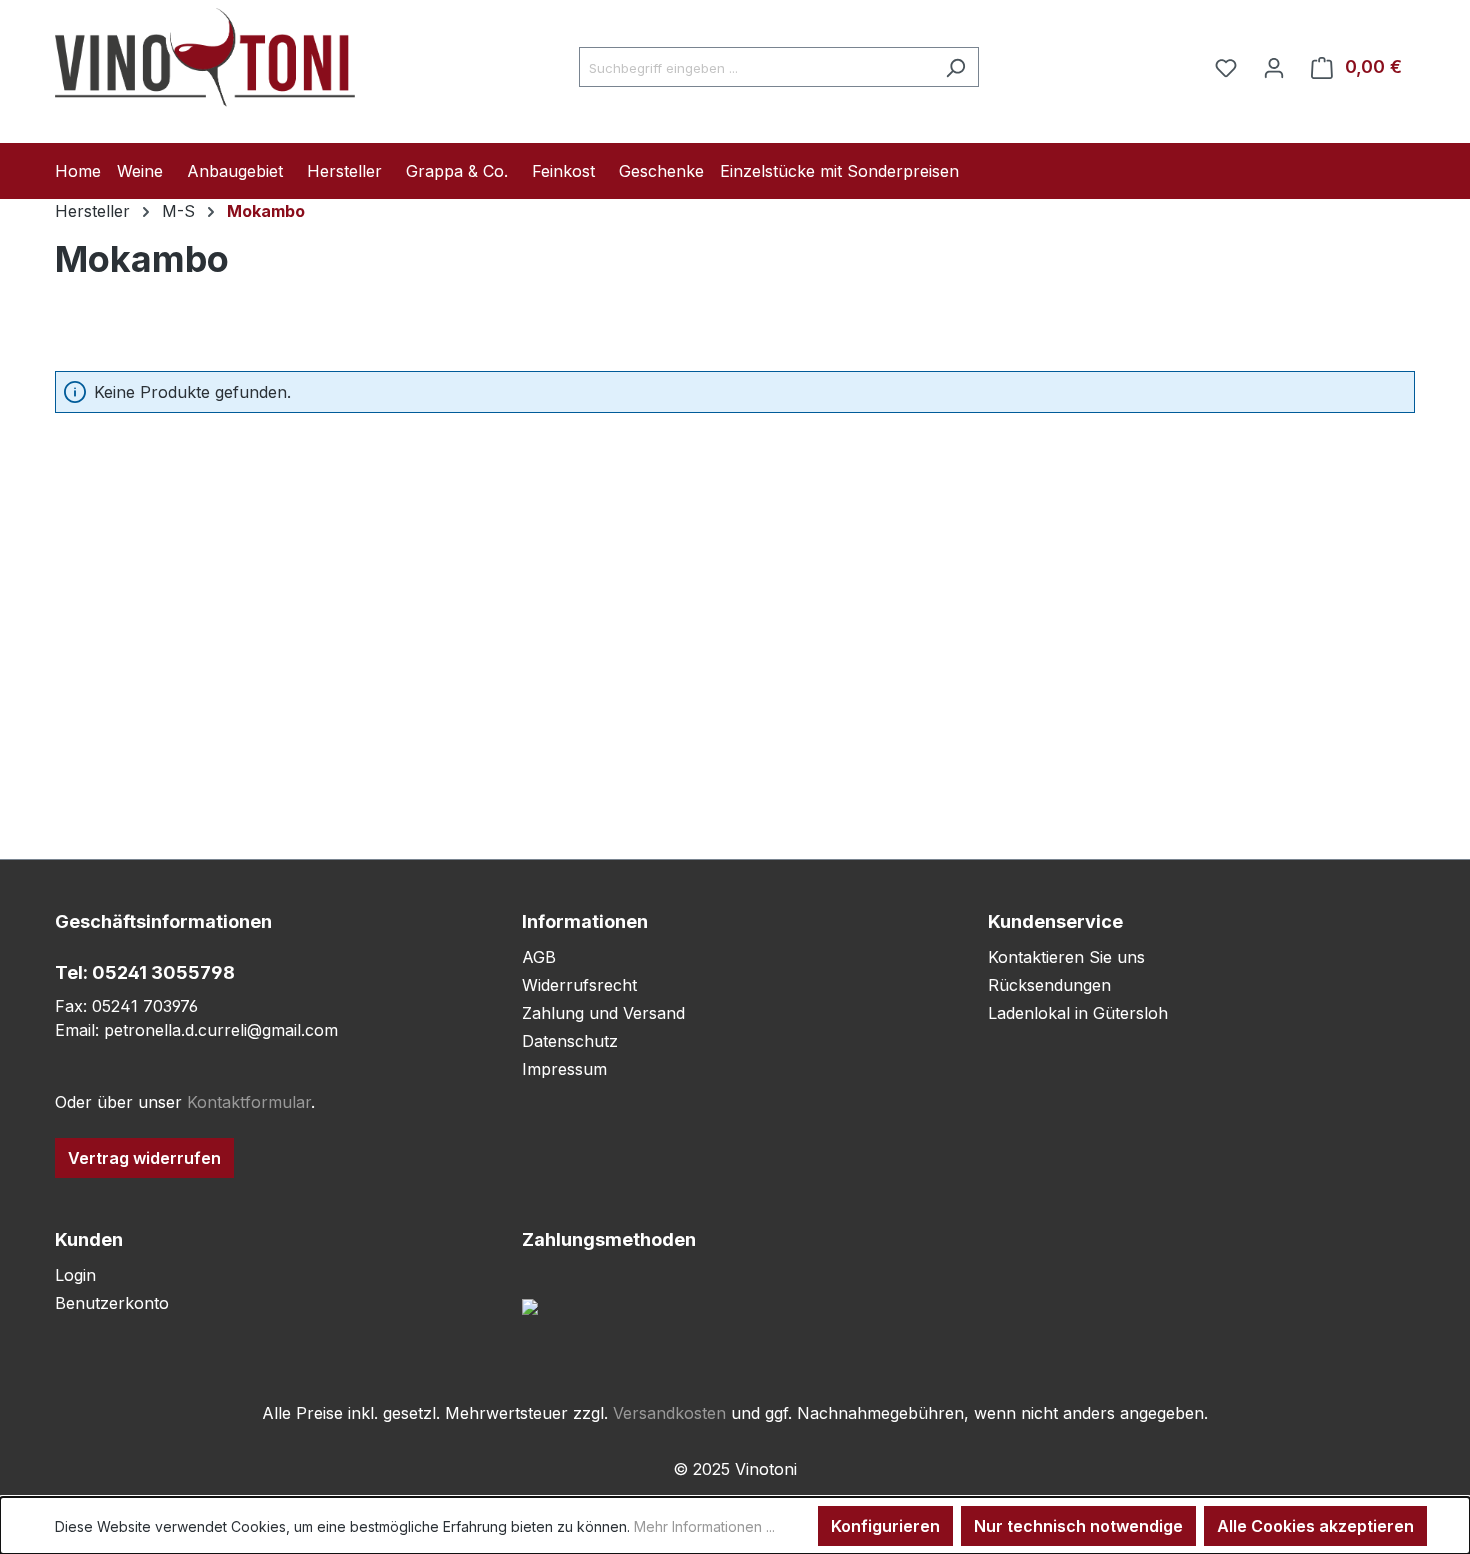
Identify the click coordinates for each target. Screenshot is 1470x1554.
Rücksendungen (1049, 985)
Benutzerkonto (112, 1303)
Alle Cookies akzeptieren (1315, 1526)
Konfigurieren (885, 1526)
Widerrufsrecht (579, 985)
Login (75, 1275)
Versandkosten (669, 1413)
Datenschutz (570, 1041)
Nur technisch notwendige (1078, 1526)
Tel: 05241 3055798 (145, 972)
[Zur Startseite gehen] (205, 63)
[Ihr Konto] (1274, 67)
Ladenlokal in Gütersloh (1078, 1013)
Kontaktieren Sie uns (1066, 957)
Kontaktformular (249, 1102)
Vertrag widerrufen (144, 1158)
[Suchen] (955, 67)
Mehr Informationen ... (704, 1526)
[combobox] (756, 67)
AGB (539, 957)
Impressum (564, 1069)
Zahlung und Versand (603, 1013)
